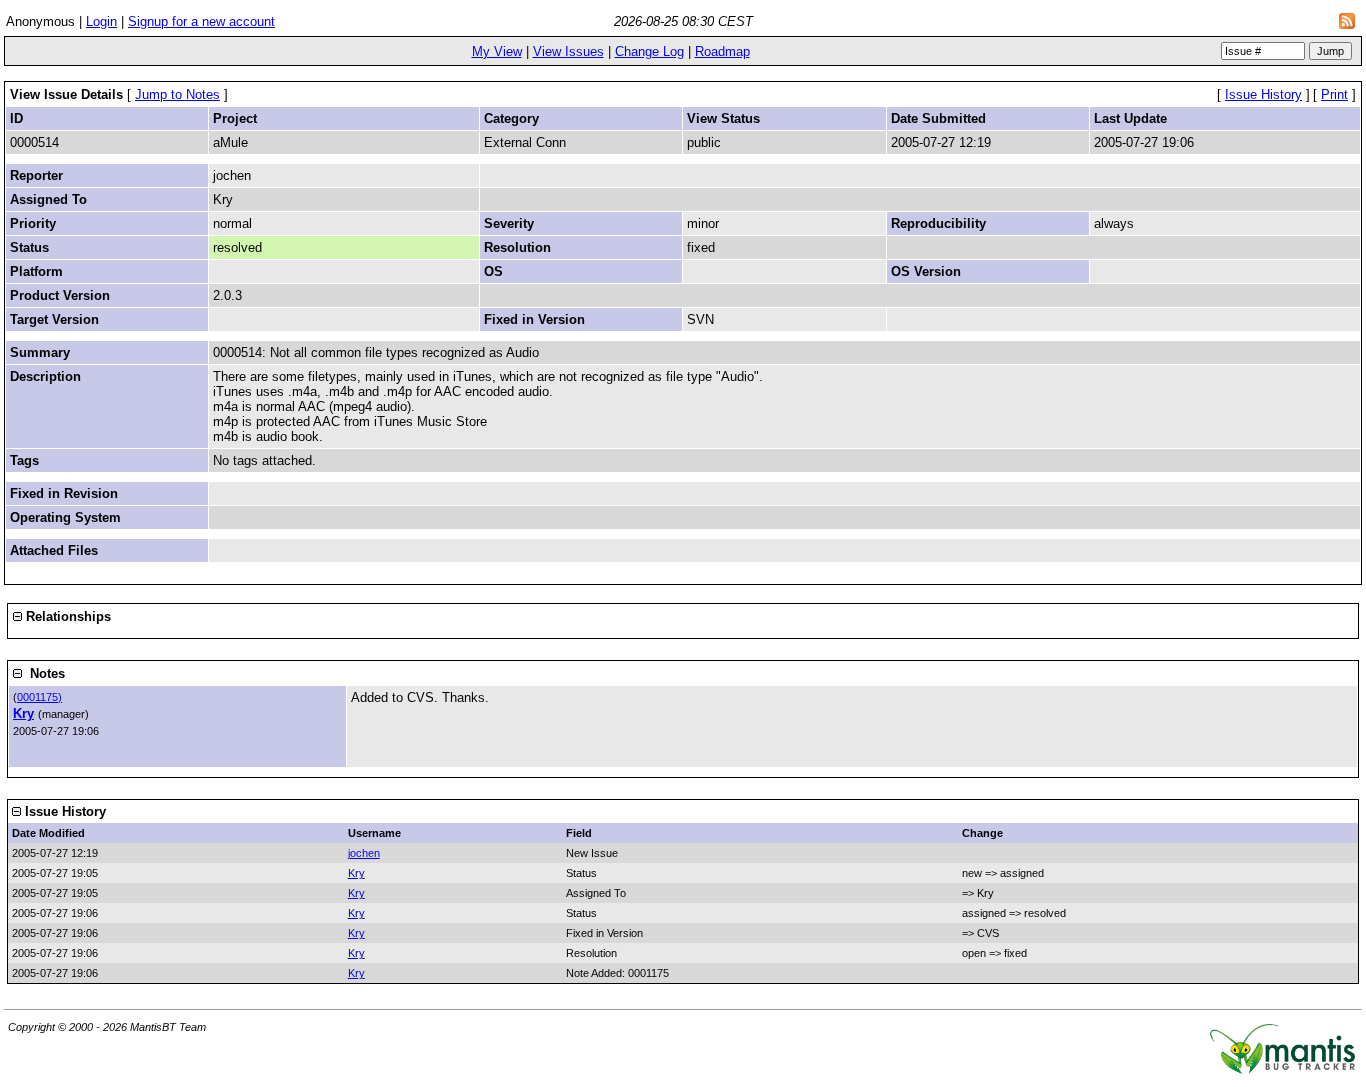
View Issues (568, 51)
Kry (23, 713)
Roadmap (722, 51)
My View (497, 51)
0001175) (39, 697)
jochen (364, 853)
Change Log (649, 51)
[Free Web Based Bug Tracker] (1282, 1069)
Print (1334, 94)
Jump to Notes (177, 94)
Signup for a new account (201, 21)
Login (101, 21)
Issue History (1263, 94)
